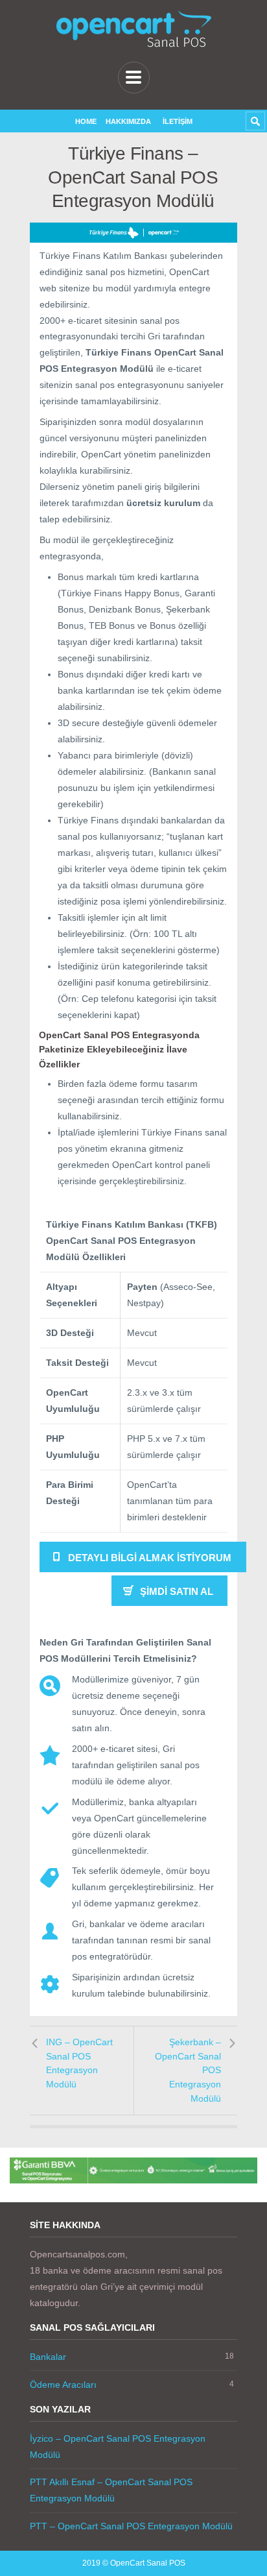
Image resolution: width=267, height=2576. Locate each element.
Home (86, 121)
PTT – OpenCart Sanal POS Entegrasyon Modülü (131, 2526)
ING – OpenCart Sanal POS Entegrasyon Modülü (79, 2063)
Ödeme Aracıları (63, 2385)
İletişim (178, 121)
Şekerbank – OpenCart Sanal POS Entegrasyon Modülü (188, 2070)
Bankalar (48, 2357)
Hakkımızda (128, 121)
